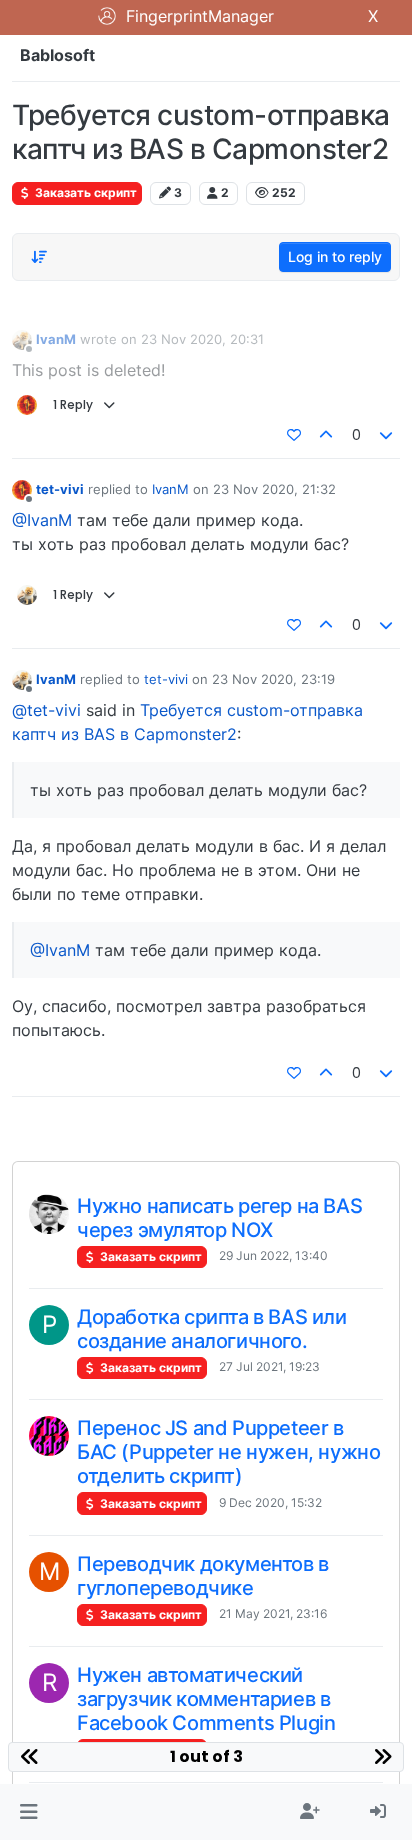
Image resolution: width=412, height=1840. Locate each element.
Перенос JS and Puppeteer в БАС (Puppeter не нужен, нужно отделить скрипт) (228, 1452)
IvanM (56, 339)
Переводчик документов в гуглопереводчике (203, 1576)
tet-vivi (60, 489)
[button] (28, 1812)
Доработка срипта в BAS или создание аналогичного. (212, 1329)
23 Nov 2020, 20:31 (202, 339)
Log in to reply (335, 256)
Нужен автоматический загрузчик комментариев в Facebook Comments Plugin (206, 1699)
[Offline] (22, 339)
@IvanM (42, 520)
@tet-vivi (46, 710)
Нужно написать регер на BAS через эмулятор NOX (219, 1218)
